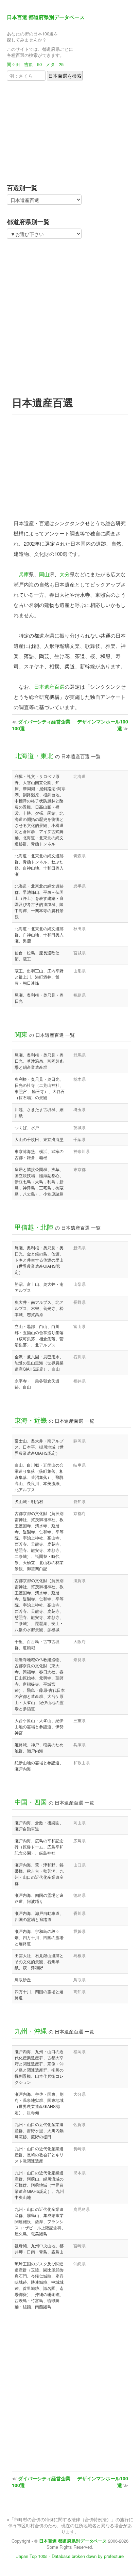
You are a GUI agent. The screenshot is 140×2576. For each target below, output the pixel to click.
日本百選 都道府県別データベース (46, 17)
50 (39, 64)
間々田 (13, 64)
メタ (50, 64)
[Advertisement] (49, 130)
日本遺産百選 (49, 686)
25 (61, 64)
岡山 (44, 574)
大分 (65, 574)
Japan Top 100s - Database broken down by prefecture (70, 2556)
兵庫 (24, 574)
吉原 (29, 64)
